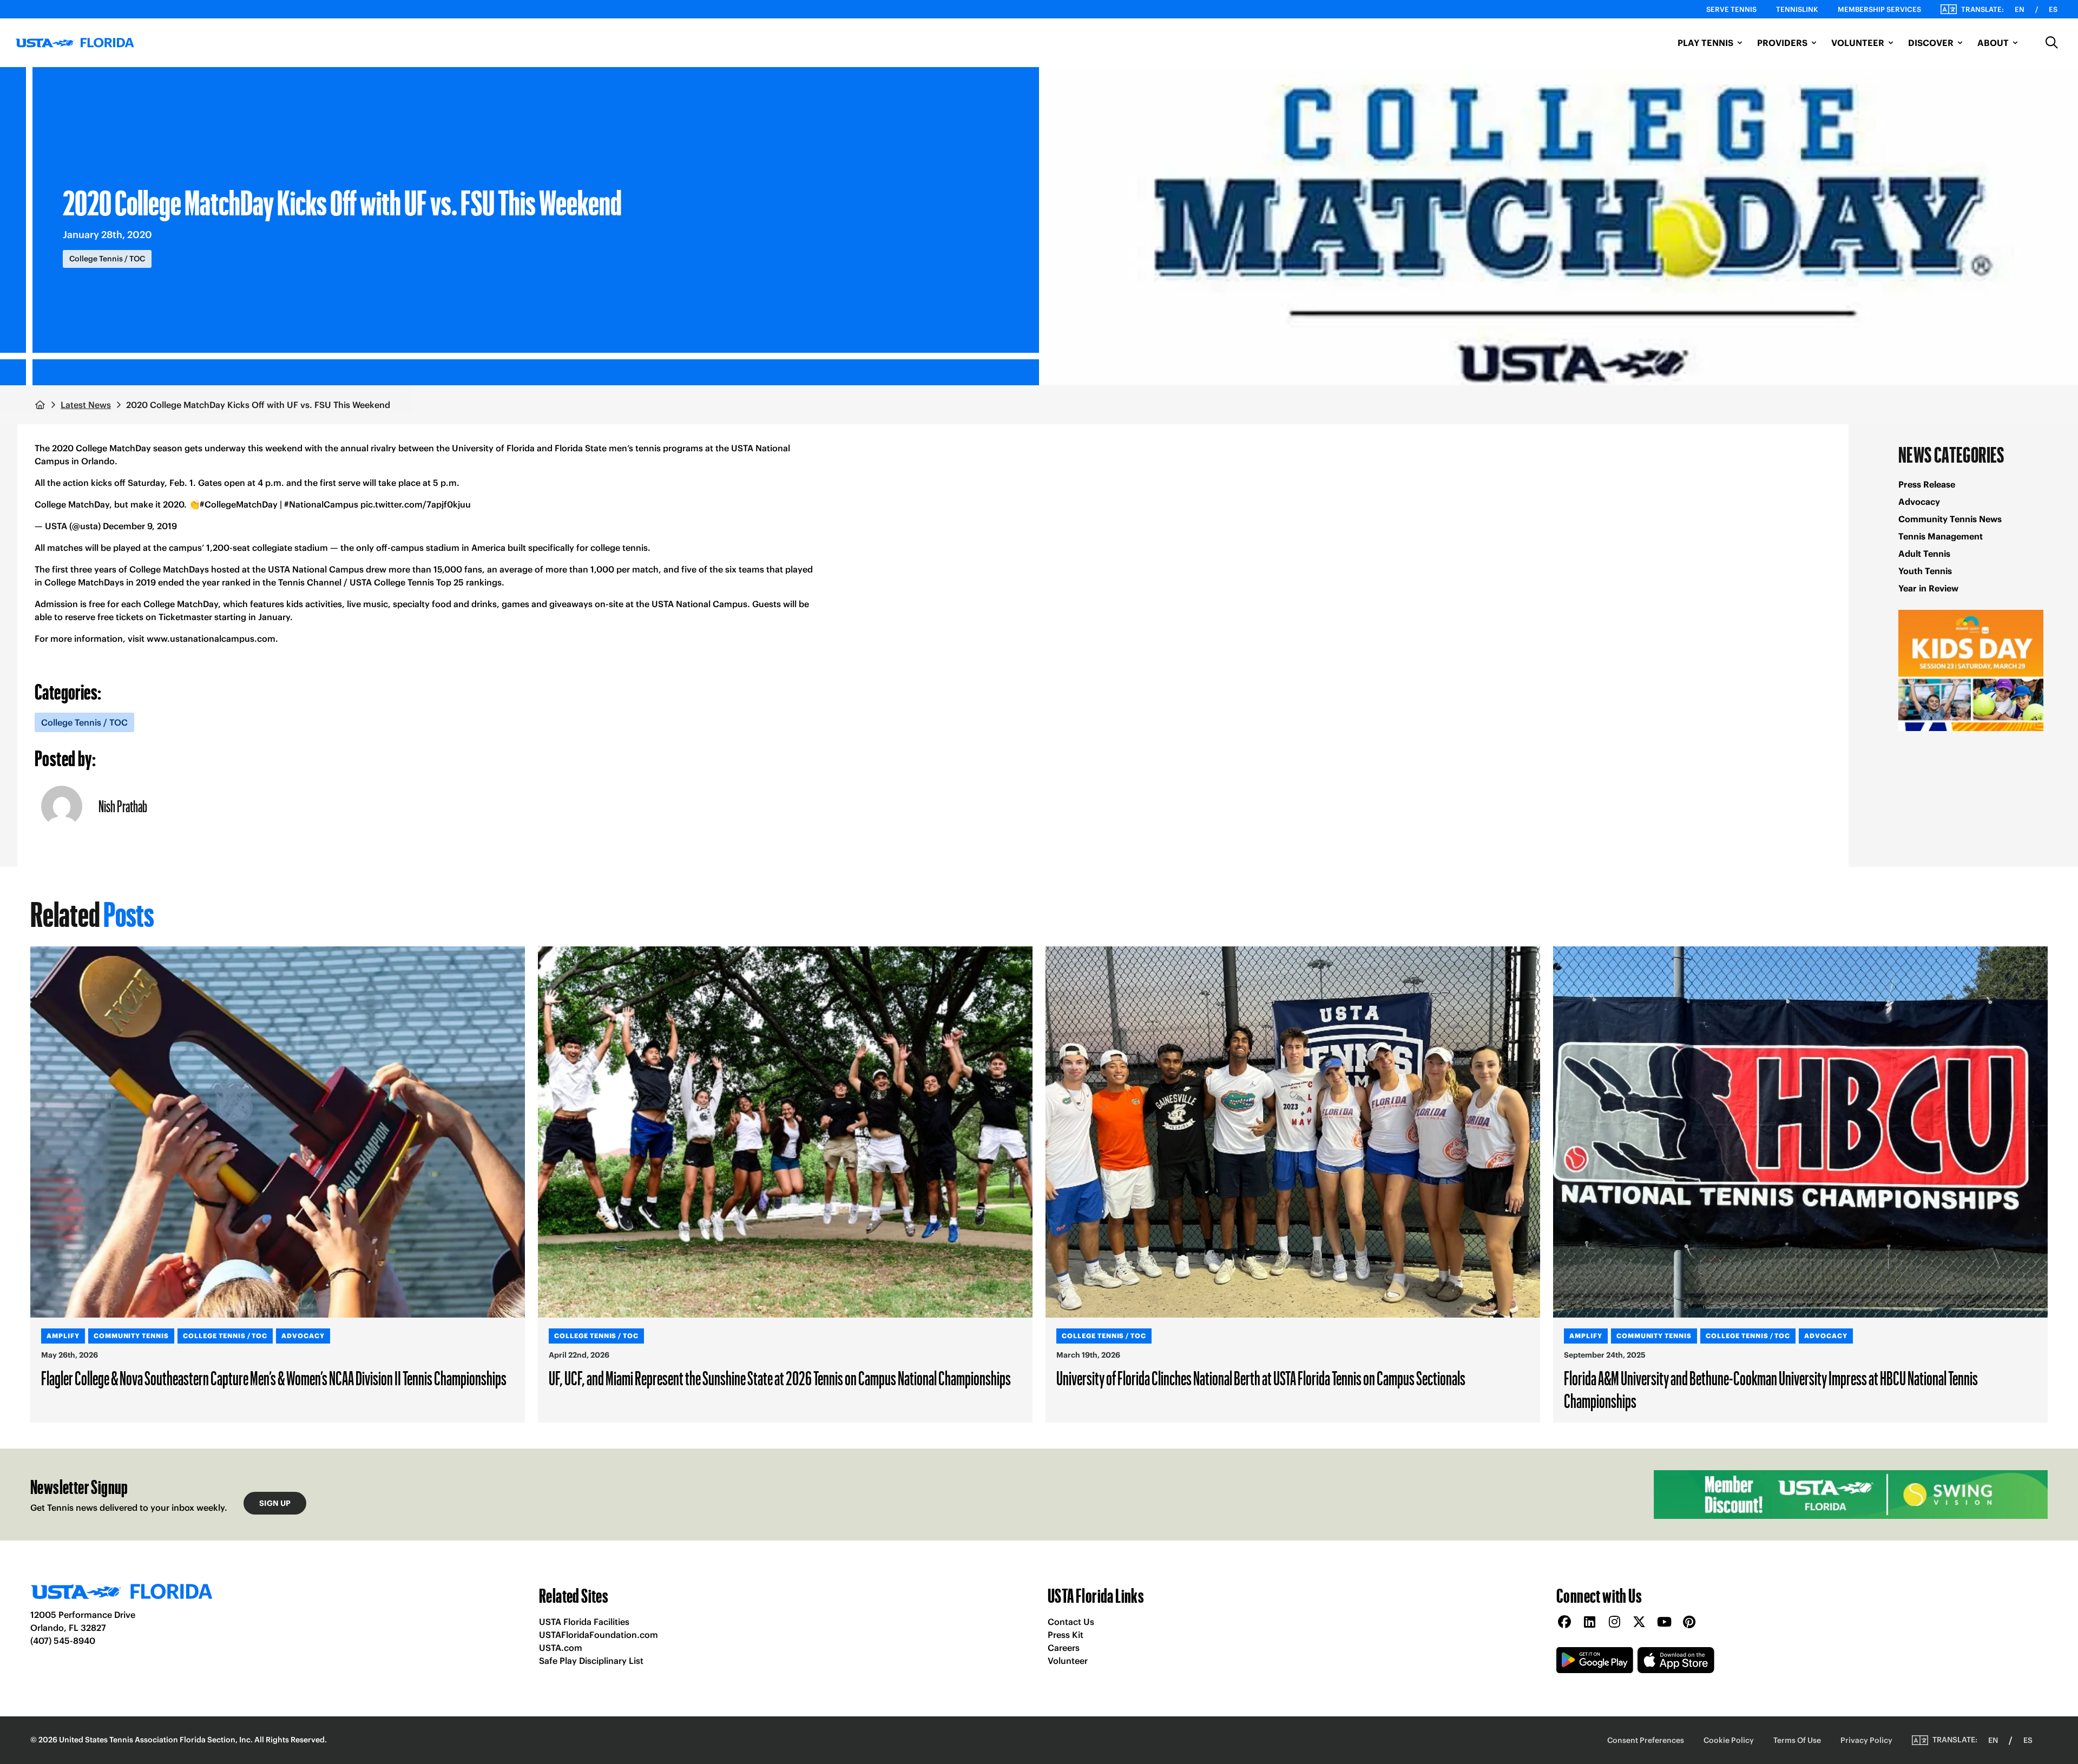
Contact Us (1071, 1622)
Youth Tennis (1925, 571)
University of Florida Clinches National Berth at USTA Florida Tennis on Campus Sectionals (1261, 1378)
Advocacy (1919, 502)
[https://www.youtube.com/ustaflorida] (1664, 1623)
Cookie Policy (1729, 1740)
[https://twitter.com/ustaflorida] (1639, 1623)
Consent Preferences (1646, 1740)
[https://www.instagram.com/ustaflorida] (1614, 1623)
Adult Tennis (1924, 554)
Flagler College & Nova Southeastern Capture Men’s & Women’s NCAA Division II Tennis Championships (274, 1378)
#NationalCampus (321, 504)
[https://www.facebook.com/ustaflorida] (1564, 1623)
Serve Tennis (1731, 9)
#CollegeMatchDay (239, 504)
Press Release (1927, 484)
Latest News (86, 405)
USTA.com (561, 1648)
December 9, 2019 (140, 526)
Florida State (581, 448)
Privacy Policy (1866, 1740)
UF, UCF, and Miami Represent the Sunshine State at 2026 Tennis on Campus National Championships (780, 1378)
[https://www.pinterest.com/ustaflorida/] (1689, 1623)
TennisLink (1797, 9)
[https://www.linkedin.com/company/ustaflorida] (1589, 1623)
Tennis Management (1941, 536)
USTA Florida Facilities (584, 1622)
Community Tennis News (1950, 519)
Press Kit (1066, 1635)
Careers (1064, 1648)
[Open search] (2052, 43)
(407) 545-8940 (63, 1641)
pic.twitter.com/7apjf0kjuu (416, 504)
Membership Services (1879, 9)
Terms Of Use (1797, 1740)
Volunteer (1068, 1661)
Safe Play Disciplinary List (591, 1661)
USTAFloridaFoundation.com (599, 1635)
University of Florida (493, 448)
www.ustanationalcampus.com (211, 639)
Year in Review (1928, 588)
